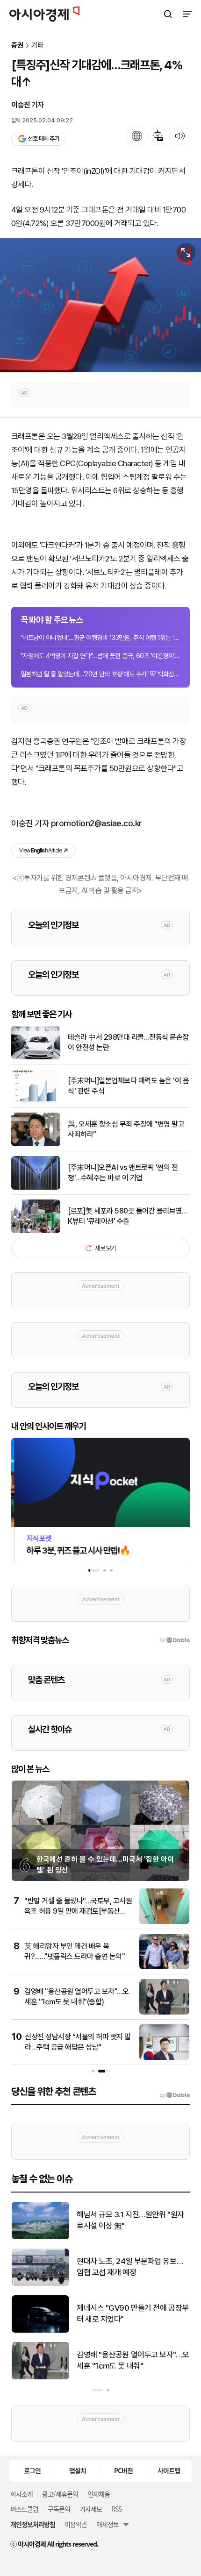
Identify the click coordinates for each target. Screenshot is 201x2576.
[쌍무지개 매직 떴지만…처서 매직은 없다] (40, 2237)
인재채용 (99, 2494)
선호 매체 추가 (43, 138)
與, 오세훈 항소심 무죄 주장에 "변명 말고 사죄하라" (126, 1129)
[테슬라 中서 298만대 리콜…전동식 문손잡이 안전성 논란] (36, 1057)
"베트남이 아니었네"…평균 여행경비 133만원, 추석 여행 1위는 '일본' (100, 638)
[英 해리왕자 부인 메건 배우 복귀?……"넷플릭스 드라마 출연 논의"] (164, 1967)
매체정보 (108, 2524)
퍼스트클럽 (24, 2509)
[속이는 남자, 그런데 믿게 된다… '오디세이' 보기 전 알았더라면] (40, 2284)
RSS (116, 2509)
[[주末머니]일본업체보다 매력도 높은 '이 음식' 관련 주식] (36, 1101)
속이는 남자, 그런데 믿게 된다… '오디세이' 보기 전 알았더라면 (130, 2267)
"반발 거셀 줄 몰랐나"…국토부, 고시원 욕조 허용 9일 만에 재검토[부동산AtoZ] (78, 1911)
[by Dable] (175, 2095)
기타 (37, 46)
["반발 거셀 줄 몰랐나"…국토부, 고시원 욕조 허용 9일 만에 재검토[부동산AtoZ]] (164, 1922)
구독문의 (59, 2509)
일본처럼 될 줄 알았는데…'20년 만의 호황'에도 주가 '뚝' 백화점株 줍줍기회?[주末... (100, 674)
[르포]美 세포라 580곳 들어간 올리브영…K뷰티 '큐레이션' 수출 (127, 1216)
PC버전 (123, 2470)
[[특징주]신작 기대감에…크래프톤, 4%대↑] (100, 305)
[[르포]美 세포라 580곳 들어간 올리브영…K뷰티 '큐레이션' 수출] (36, 1231)
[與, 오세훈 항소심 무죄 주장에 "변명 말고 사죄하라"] (36, 1144)
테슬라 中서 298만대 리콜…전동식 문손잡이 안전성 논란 (128, 1042)
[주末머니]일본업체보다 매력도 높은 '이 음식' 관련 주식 (128, 1086)
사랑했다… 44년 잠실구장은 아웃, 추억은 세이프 (129, 2360)
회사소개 (22, 2494)
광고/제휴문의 (60, 2494)
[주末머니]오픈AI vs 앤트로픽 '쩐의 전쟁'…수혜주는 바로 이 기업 (123, 1173)
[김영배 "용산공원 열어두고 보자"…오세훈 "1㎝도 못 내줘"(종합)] (164, 2012)
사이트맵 (169, 2470)
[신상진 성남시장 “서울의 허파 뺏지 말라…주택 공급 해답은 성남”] (164, 2058)
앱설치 (78, 2470)
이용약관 (76, 2524)
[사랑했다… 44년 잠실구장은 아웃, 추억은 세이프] (40, 2377)
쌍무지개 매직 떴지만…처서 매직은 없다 (130, 2220)
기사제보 (91, 2509)
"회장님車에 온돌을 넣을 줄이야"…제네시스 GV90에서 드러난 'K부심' (131, 2313)
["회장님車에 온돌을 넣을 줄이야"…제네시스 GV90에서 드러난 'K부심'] (40, 2331)
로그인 (32, 2470)
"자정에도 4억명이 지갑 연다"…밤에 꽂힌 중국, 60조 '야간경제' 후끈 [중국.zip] (100, 656)
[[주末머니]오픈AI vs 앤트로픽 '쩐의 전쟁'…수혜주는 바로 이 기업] (36, 1188)
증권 (17, 46)
